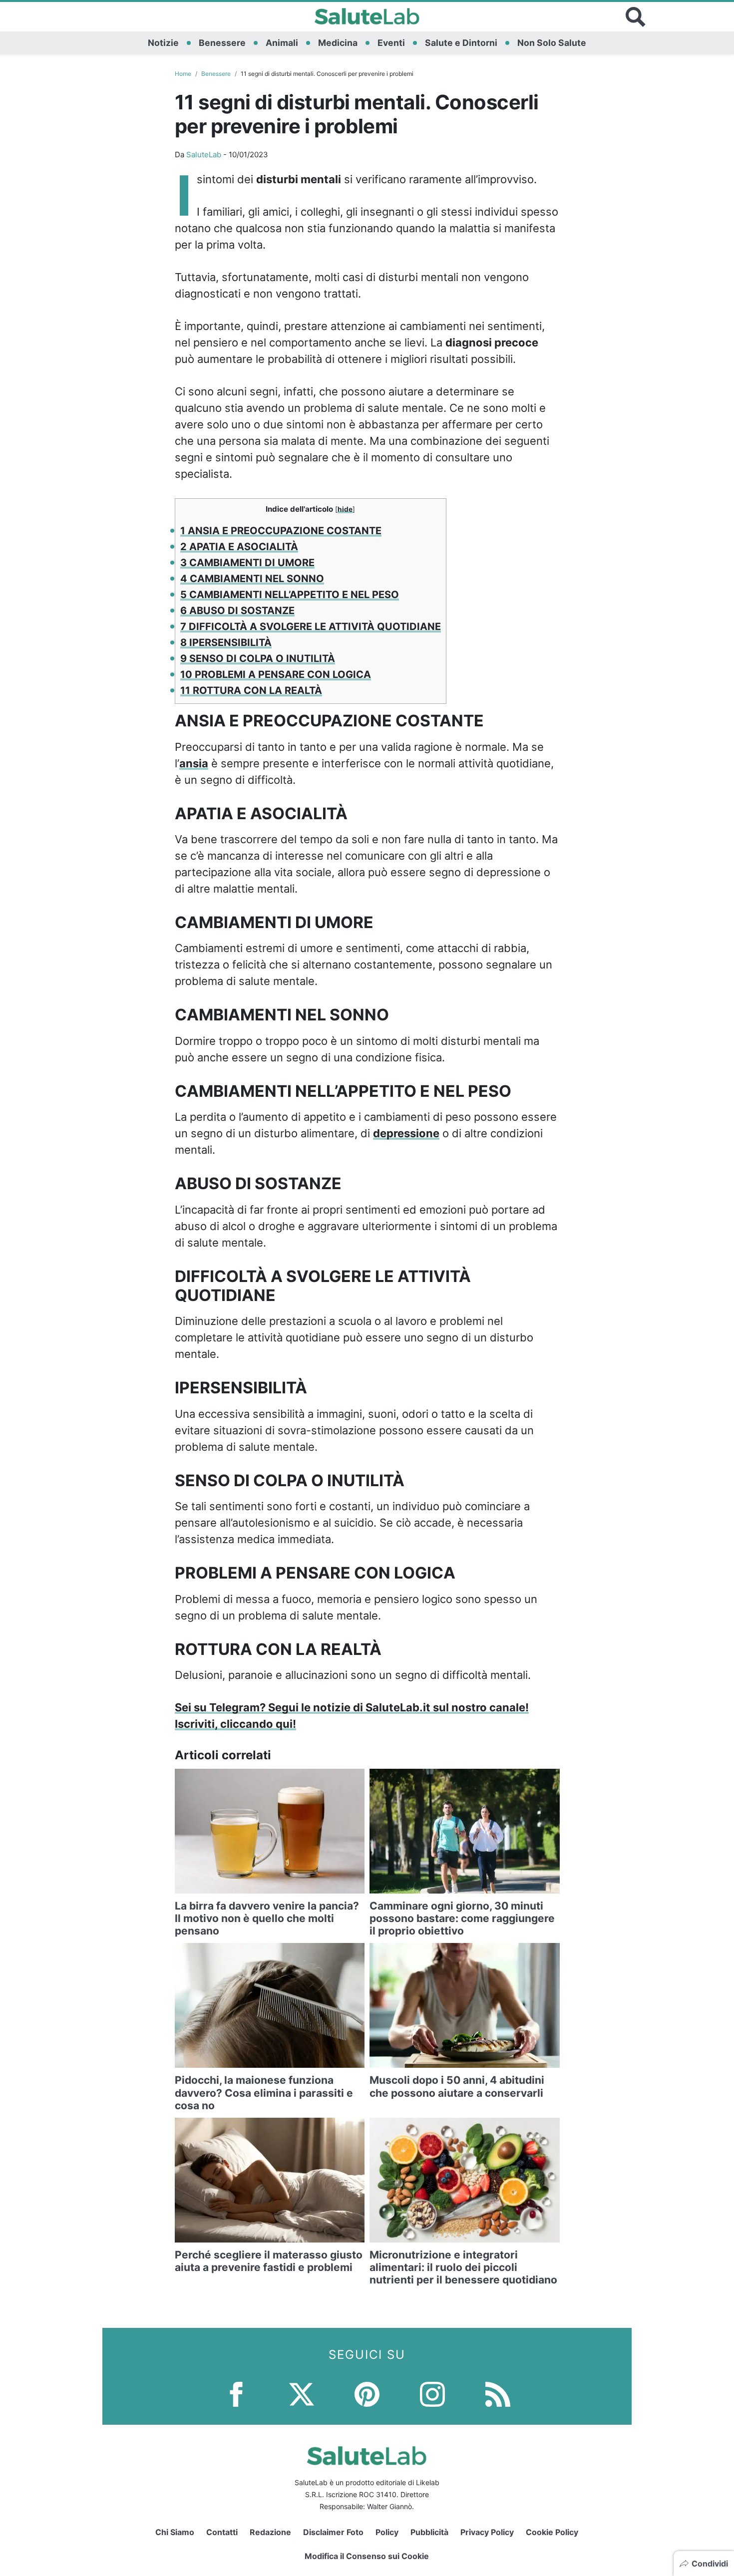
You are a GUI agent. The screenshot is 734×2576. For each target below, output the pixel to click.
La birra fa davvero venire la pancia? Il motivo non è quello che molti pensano (267, 1918)
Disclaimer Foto (333, 2532)
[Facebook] (236, 2394)
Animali (282, 43)
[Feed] (498, 2394)
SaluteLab (204, 155)
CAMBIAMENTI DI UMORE (247, 563)
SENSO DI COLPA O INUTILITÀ (258, 658)
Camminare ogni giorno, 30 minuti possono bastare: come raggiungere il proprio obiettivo (462, 1918)
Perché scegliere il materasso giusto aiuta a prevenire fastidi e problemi (269, 2261)
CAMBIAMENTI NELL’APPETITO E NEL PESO (290, 595)
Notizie (163, 43)
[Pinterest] (367, 2394)
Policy (387, 2532)
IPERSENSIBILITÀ (226, 643)
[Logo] (367, 17)
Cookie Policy (552, 2532)
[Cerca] (636, 17)
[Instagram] (432, 2394)
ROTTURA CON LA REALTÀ (251, 690)
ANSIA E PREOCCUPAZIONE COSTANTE (281, 531)
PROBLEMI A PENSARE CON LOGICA (276, 674)
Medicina (338, 43)
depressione (406, 1133)
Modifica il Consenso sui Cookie (367, 2556)
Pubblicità (429, 2532)
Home (183, 74)
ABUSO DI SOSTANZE (237, 611)
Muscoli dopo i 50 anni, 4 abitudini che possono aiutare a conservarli (457, 2086)
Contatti (222, 2532)
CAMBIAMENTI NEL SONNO (252, 579)
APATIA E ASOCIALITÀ (239, 547)
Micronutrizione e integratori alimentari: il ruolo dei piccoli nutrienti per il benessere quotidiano (463, 2267)
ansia (194, 763)
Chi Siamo (175, 2532)
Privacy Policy (487, 2532)
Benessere (222, 43)
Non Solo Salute (552, 43)
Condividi (710, 2564)
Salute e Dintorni (461, 43)
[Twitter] (302, 2394)
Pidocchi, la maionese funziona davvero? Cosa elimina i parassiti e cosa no (264, 2093)
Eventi (391, 43)
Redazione (270, 2532)
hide (345, 509)
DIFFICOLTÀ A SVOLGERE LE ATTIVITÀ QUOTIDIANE (311, 627)
